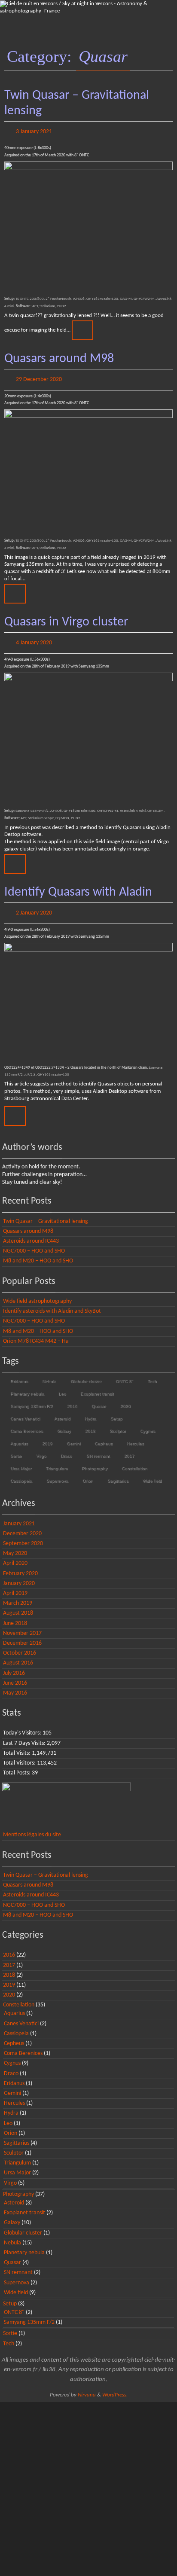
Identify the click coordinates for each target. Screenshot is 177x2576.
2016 (72, 1398)
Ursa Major (21, 1461)
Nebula (49, 1373)
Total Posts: (17, 1765)
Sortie (16, 1448)
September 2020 (23, 1536)
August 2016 (18, 1655)
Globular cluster (86, 1373)
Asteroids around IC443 (31, 1233)
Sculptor (118, 1423)
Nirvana (87, 2387)
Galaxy (64, 1423)
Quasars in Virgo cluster (66, 618)
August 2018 (18, 1605)
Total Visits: (17, 1745)
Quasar (99, 1398)
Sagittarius (118, 1473)
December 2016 (22, 1636)
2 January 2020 (34, 906)
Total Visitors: (20, 1755)
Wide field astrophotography (37, 1294)
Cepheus (104, 1436)
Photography (95, 1461)
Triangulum (56, 1461)
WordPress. (115, 2387)
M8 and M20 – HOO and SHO (38, 1253)
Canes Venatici (25, 1411)
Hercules (135, 1436)
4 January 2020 (34, 638)
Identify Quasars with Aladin (78, 886)
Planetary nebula (27, 1386)
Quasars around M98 (59, 357)
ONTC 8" (124, 1373)
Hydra (90, 1411)
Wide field (152, 1473)
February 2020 (20, 1565)
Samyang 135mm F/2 (32, 1398)
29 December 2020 (39, 376)
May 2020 (15, 1546)
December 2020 (22, 1526)
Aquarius (19, 1436)
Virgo (41, 1448)
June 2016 (15, 1675)
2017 (129, 1448)
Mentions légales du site (32, 1827)
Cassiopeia (21, 1473)
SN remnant (98, 1448)
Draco (66, 1448)
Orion (88, 1473)
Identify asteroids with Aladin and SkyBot (52, 1303)
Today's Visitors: (23, 1725)
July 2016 (14, 1665)
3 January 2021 (34, 131)
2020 (125, 1398)
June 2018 (15, 1615)
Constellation (134, 1461)
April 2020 (15, 1556)
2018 (90, 1423)
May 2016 (15, 1685)
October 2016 (20, 1645)
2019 (47, 1436)
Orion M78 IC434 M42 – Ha (36, 1333)
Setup (116, 1411)
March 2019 (18, 1596)
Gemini (73, 1436)
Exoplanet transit (97, 1386)
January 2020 (19, 1575)
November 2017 (22, 1625)
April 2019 (15, 1586)
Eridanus (19, 1373)
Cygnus (148, 1423)
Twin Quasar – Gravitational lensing (46, 1213)
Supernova (57, 1473)
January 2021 (19, 1516)
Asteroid (62, 1411)
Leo (62, 1386)
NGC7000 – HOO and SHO (34, 1243)
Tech (152, 1373)
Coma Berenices (27, 1423)
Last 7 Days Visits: (25, 1735)
